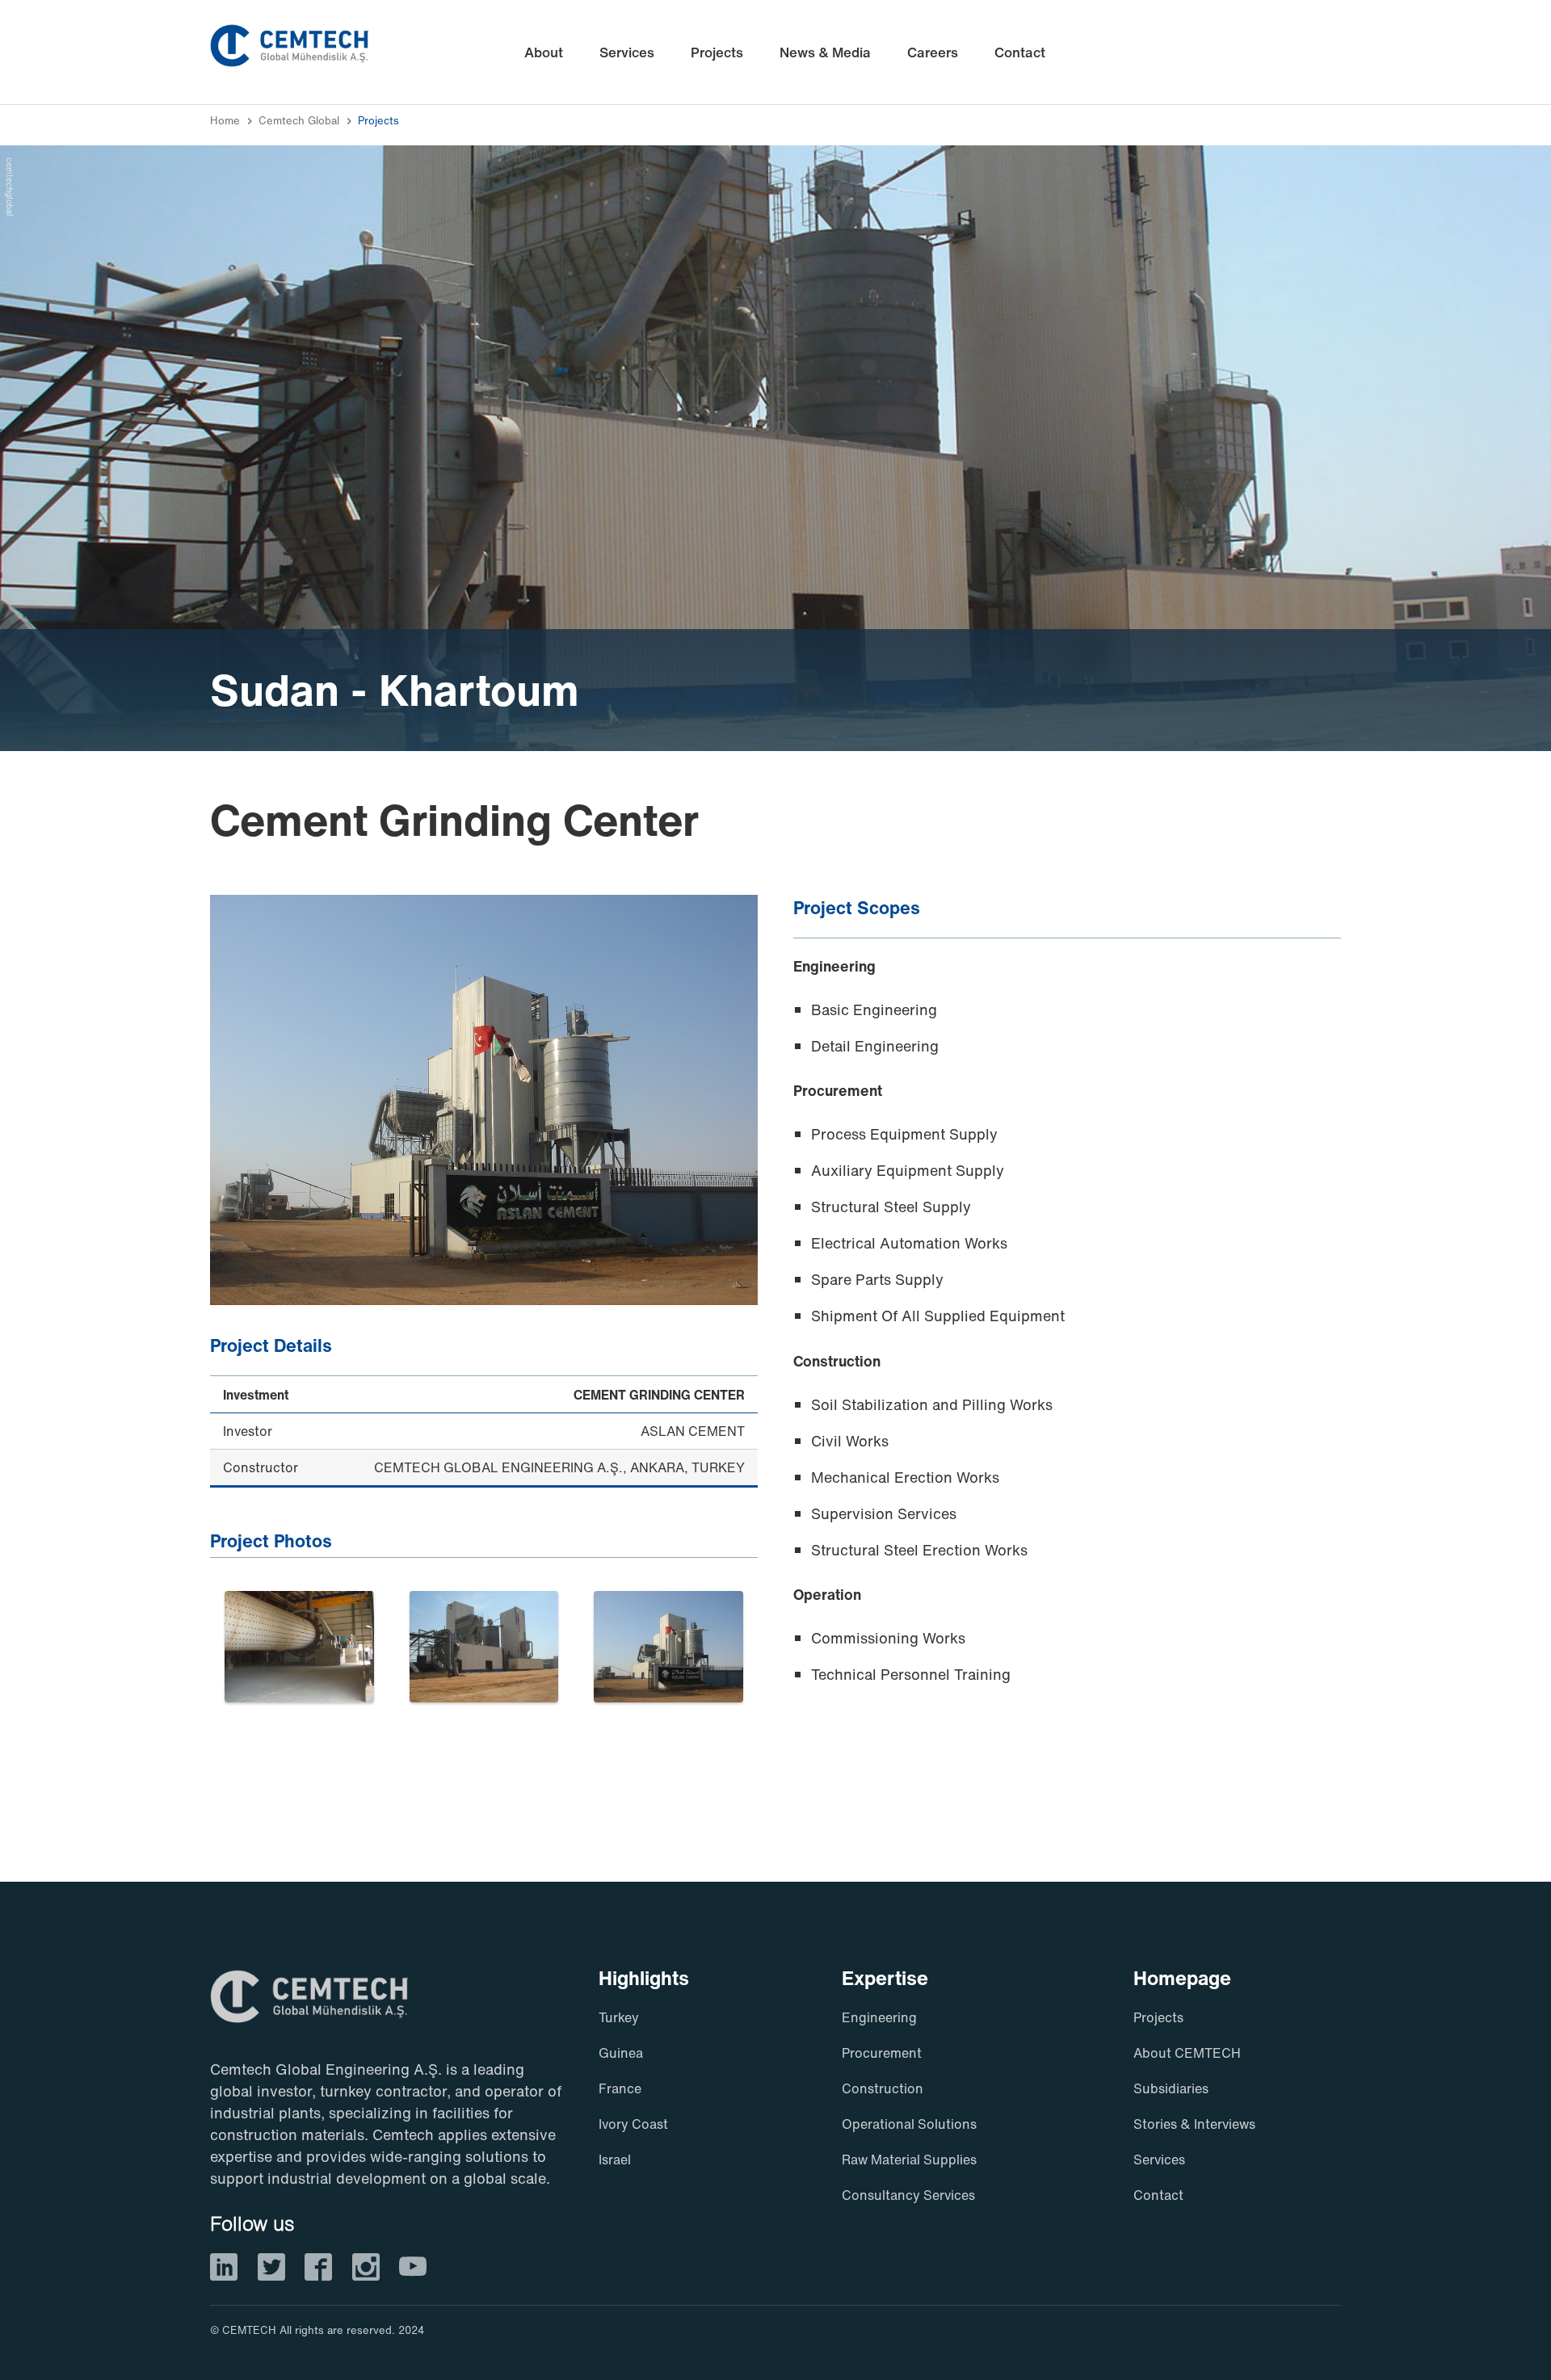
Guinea (621, 2053)
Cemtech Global (299, 121)
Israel (615, 2160)
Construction (883, 2088)
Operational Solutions (909, 2124)
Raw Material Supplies (909, 2160)
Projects (378, 121)
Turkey (619, 2017)
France (620, 2088)
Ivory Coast (633, 2124)
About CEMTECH (1187, 2053)
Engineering (879, 2017)
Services (1159, 2160)
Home (225, 121)
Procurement (882, 2053)
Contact (1158, 2195)
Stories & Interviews (1194, 2124)
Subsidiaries (1171, 2088)
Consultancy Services (908, 2195)
